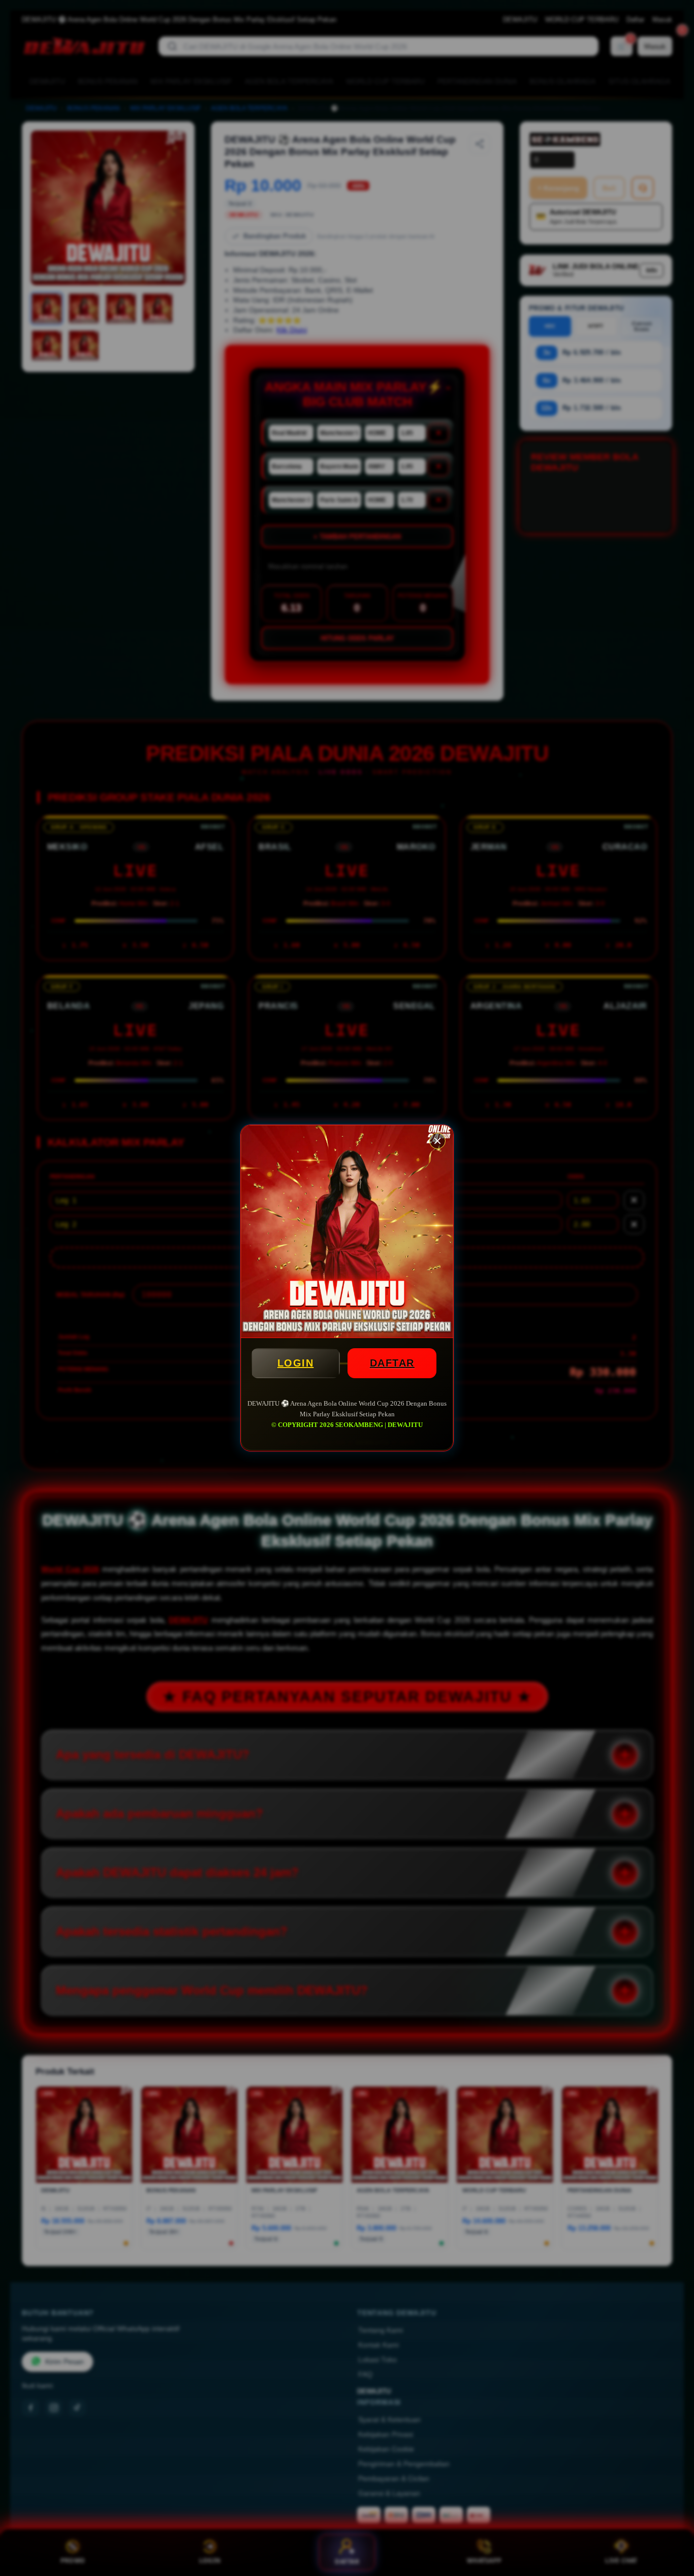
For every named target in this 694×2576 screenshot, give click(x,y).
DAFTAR (392, 1363)
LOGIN (296, 1363)
